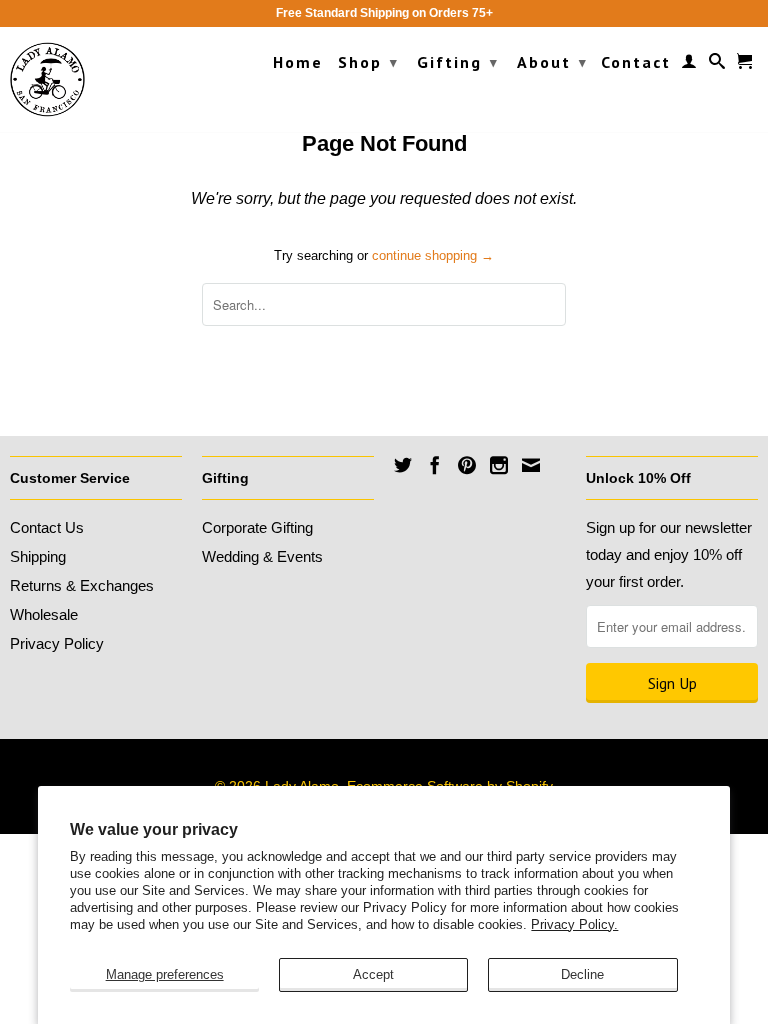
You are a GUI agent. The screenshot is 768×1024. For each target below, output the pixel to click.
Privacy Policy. (574, 924)
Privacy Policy (57, 643)
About (552, 62)
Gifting (458, 62)
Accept (373, 974)
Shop (368, 62)
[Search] (718, 65)
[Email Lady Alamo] (531, 465)
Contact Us (47, 527)
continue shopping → (433, 255)
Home (298, 62)
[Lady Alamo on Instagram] (499, 465)
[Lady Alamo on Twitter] (403, 465)
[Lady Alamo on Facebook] (435, 465)
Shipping (38, 556)
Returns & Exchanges (82, 585)
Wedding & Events (262, 556)
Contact (636, 62)
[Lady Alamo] (47, 79)
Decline (582, 974)
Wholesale (44, 614)
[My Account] (690, 65)
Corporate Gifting (257, 527)
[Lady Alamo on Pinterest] (467, 465)
